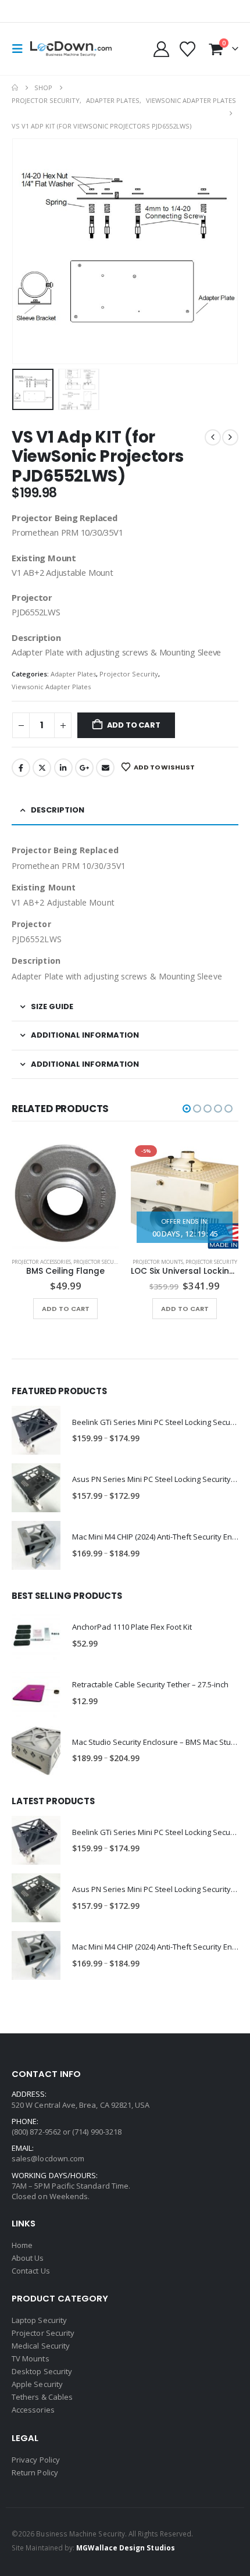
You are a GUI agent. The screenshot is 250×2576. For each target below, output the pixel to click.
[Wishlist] (188, 49)
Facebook (21, 768)
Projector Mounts (158, 1262)
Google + (84, 768)
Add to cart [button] (66, 1309)
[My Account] (161, 49)
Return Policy (35, 2472)
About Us (28, 2258)
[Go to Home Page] (15, 88)
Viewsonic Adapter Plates (51, 687)
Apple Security (37, 2384)
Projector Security (129, 674)
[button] (21, 49)
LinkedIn (63, 768)
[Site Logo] (71, 49)
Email (105, 768)
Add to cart (134, 725)
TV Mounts (31, 2358)
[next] (230, 437)
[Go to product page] (65, 1195)
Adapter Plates (73, 674)
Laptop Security (39, 2320)
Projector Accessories (41, 1262)
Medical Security (41, 2346)
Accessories (33, 2410)
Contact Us (31, 2271)
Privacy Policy (36, 2460)
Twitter (42, 768)
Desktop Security (42, 2371)
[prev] (213, 437)
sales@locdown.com (48, 2158)
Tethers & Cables (42, 2397)
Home (22, 2245)
